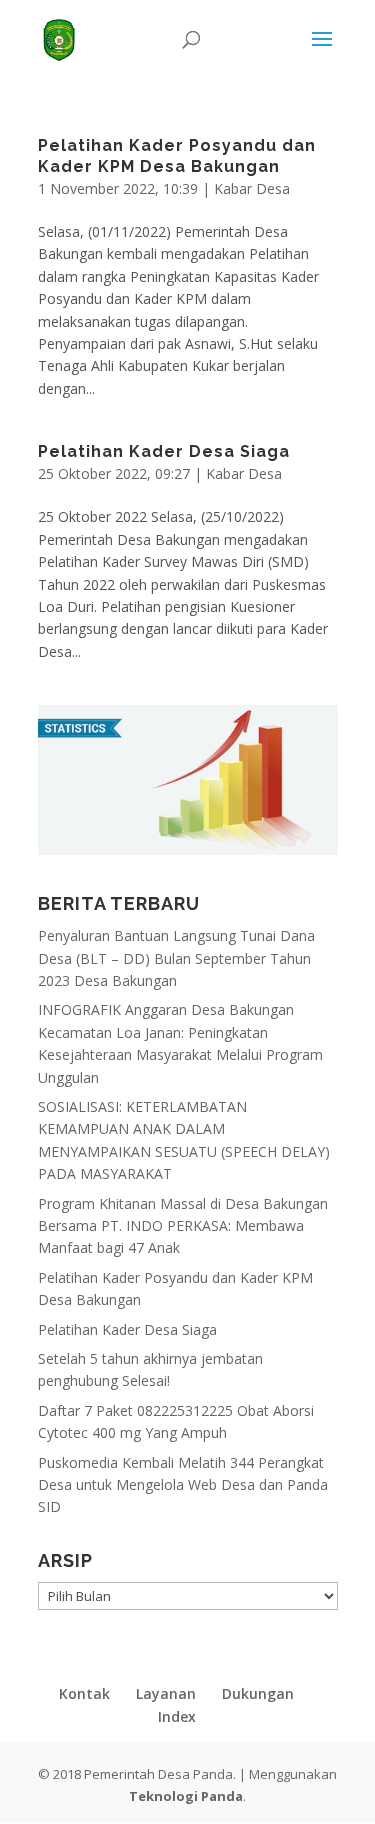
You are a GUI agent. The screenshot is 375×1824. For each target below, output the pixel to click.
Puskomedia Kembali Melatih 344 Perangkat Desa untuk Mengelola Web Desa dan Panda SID (183, 1485)
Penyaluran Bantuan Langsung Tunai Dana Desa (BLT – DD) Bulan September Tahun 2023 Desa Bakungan (176, 958)
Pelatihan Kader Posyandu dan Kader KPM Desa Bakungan (177, 156)
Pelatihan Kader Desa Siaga (164, 451)
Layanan (166, 1693)
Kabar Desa (252, 188)
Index (177, 1716)
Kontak (84, 1693)
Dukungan (258, 1693)
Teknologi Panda (186, 1796)
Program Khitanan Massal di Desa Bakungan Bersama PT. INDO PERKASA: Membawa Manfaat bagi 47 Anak (183, 1226)
